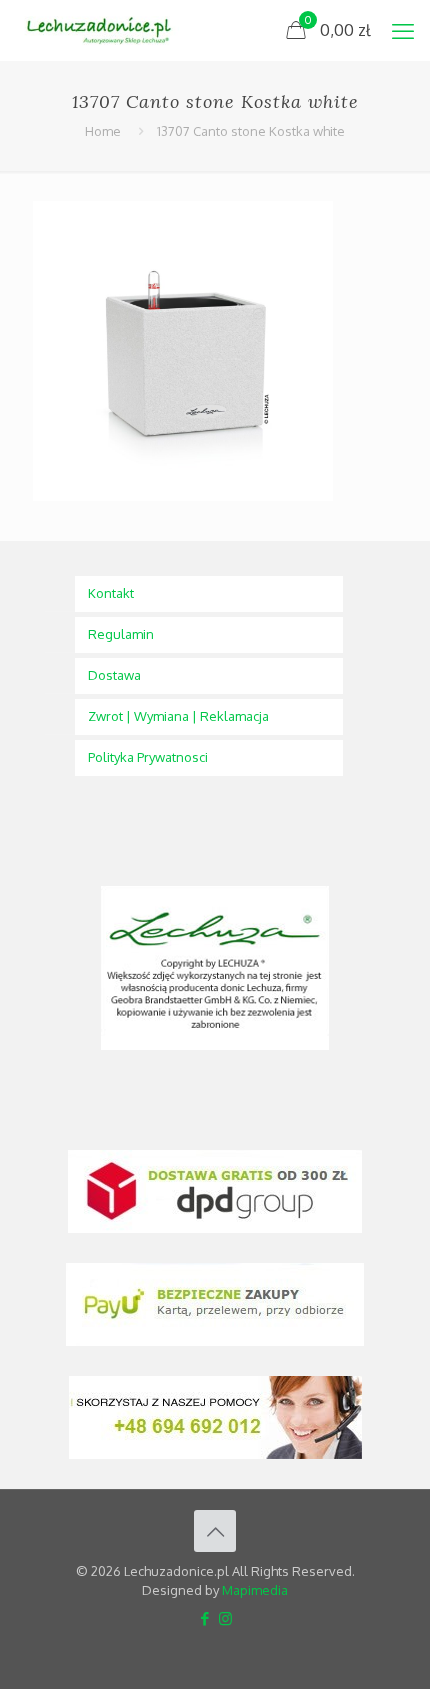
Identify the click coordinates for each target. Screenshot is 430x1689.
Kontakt (111, 593)
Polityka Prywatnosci (148, 757)
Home (103, 131)
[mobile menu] (403, 30)
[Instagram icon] (225, 1618)
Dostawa (114, 675)
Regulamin (121, 634)
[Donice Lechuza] (105, 30)
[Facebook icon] (204, 1618)
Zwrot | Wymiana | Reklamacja (178, 716)
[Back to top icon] (215, 1531)
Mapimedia (255, 1590)
